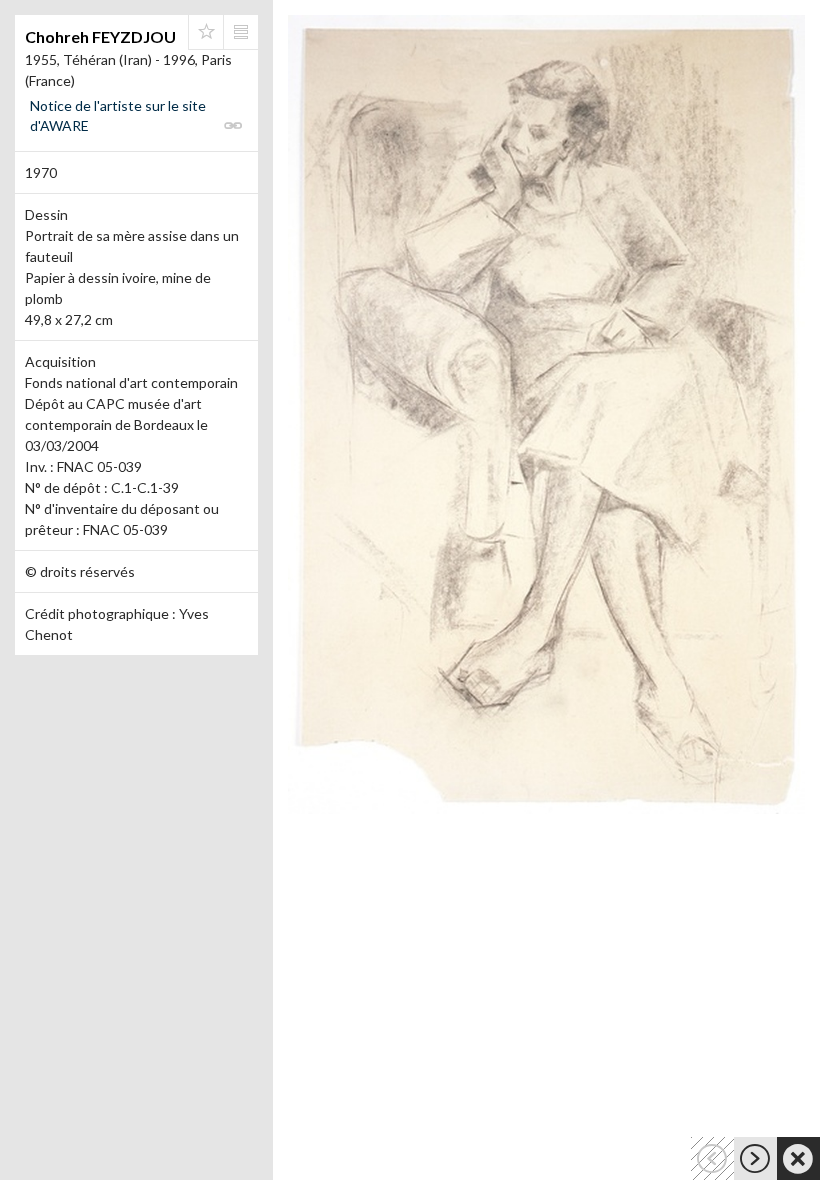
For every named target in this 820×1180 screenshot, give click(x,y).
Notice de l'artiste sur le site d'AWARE (118, 115)
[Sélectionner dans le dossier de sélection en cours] (206, 32)
